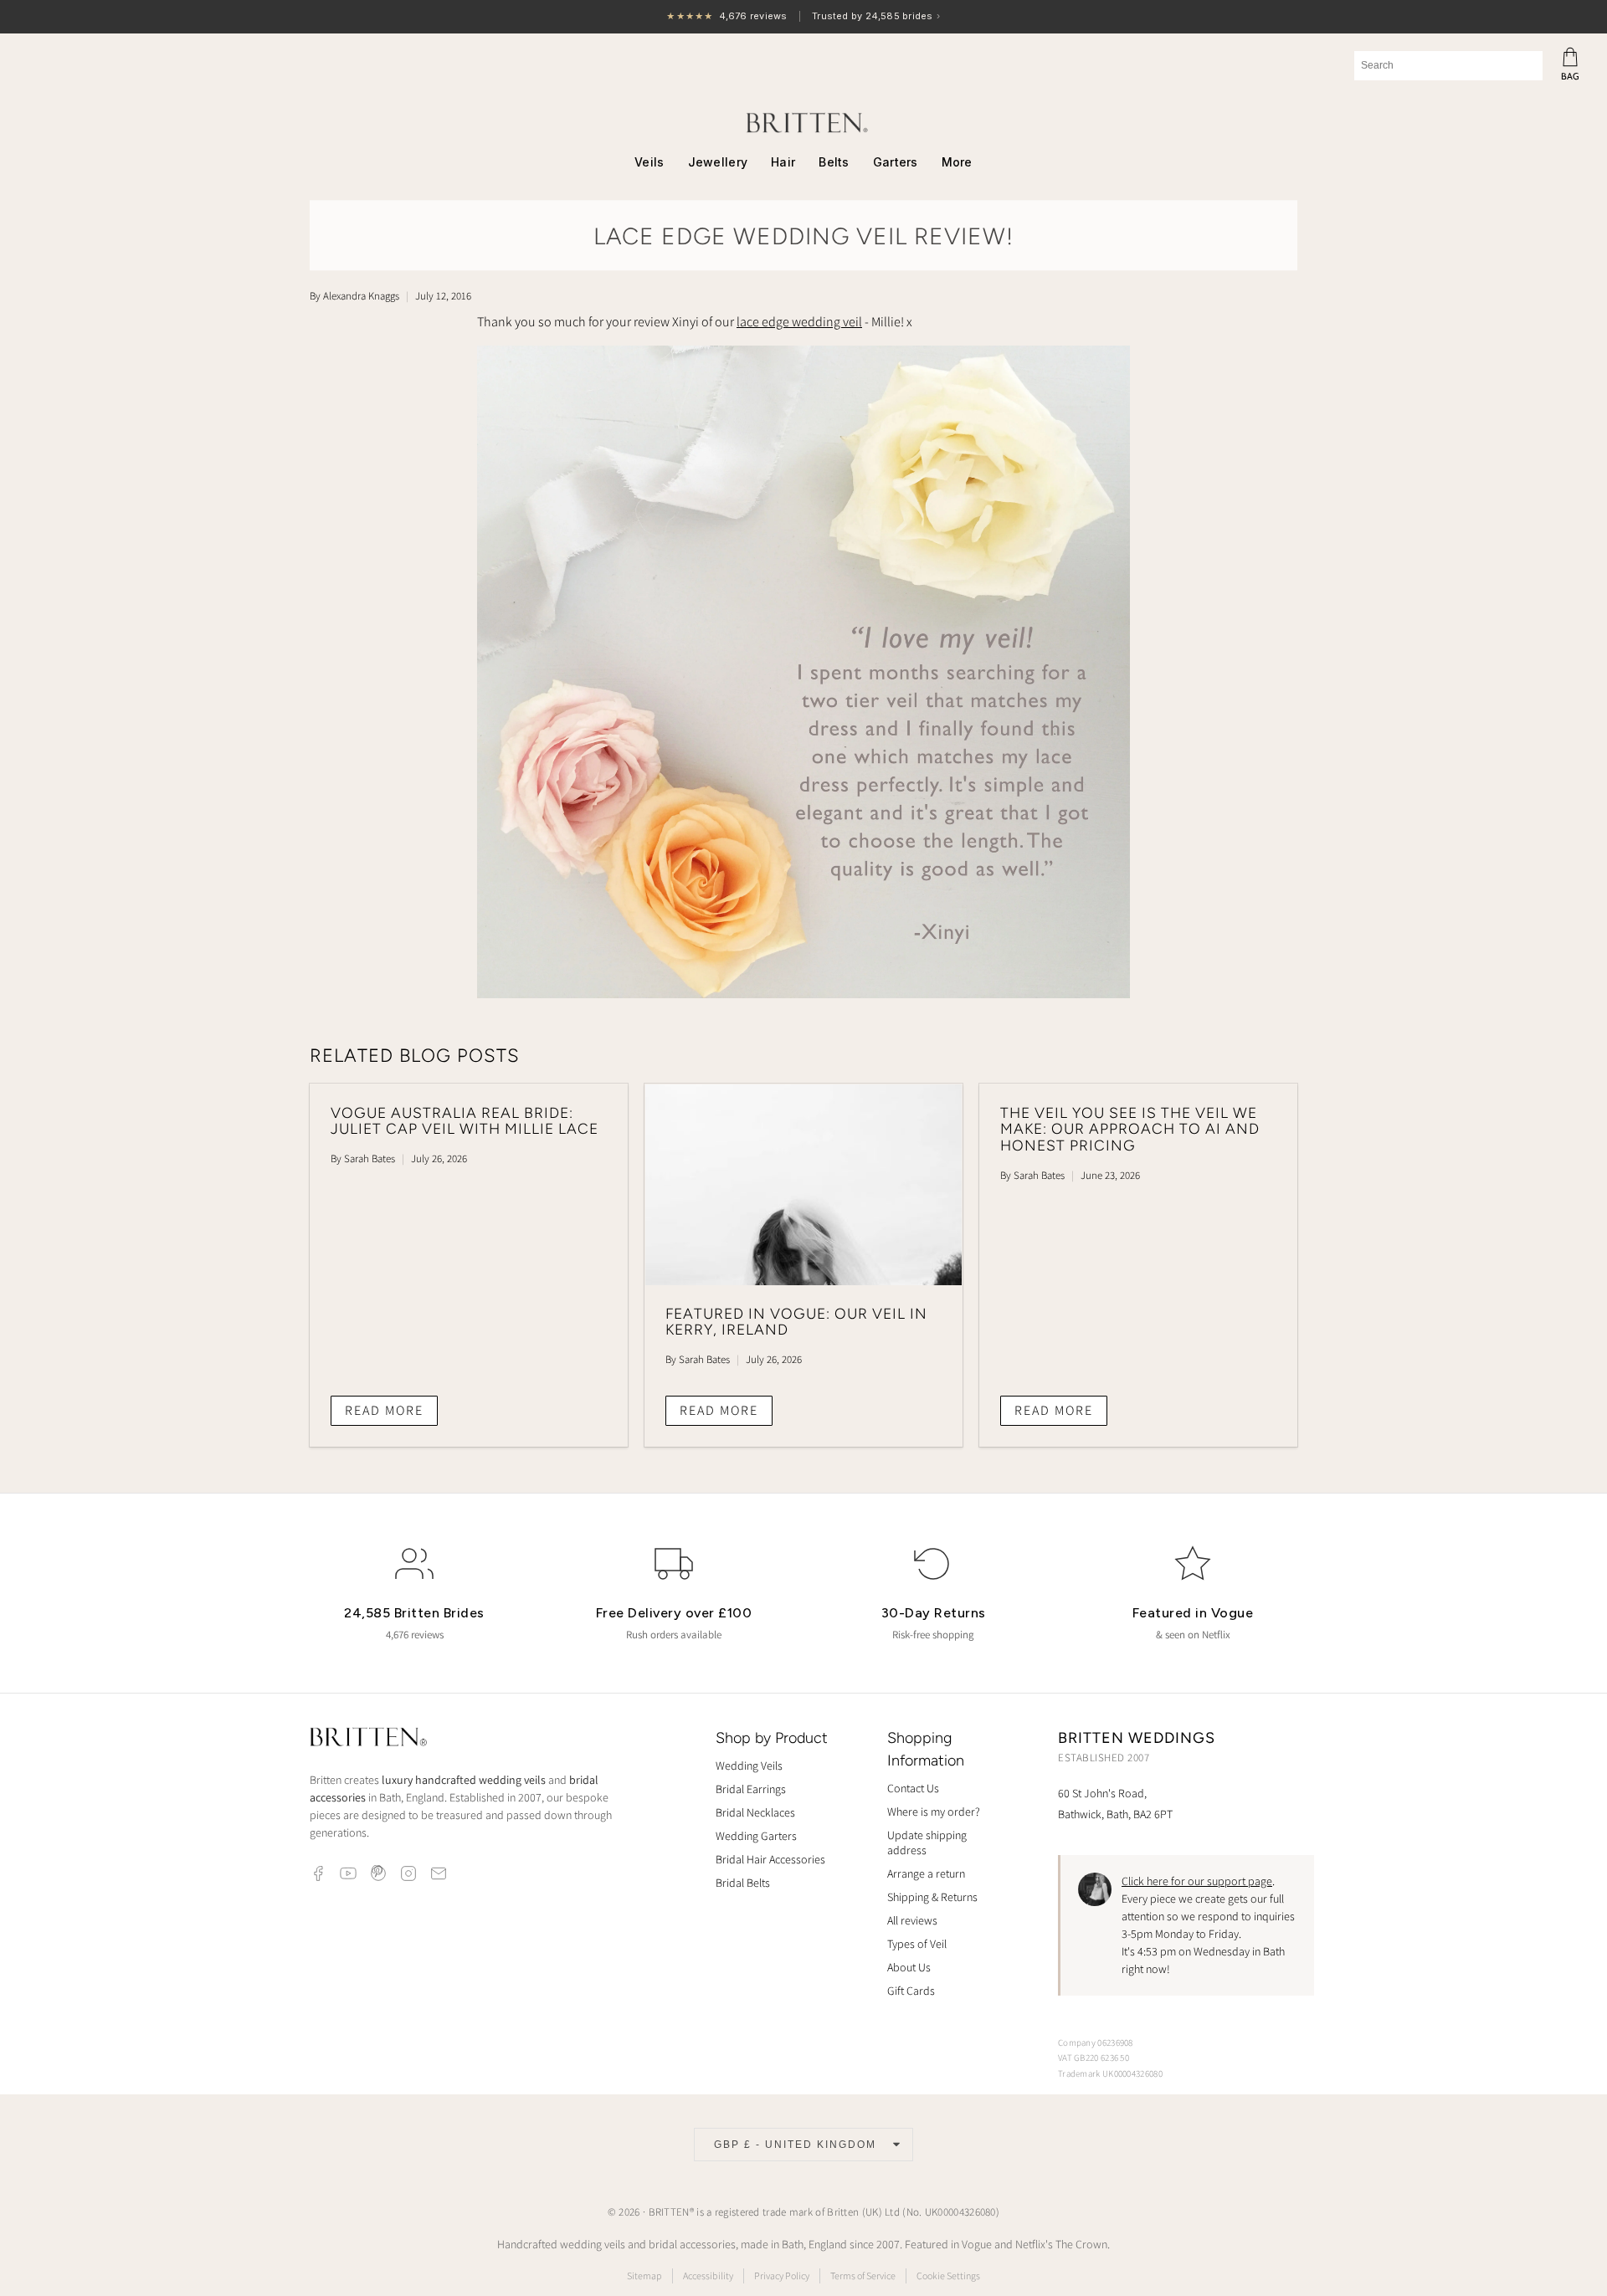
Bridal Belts (743, 1883)
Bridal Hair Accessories (770, 1859)
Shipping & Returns (932, 1897)
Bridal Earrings (751, 1789)
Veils (649, 162)
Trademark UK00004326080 (1110, 2073)
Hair (783, 162)
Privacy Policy (782, 2275)
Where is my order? (934, 1812)
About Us (909, 1967)
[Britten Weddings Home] (368, 1739)
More (957, 162)
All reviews (912, 1920)
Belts (834, 162)
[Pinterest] (378, 1873)
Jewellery (718, 162)
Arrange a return (926, 1873)
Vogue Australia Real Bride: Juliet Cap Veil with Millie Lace (465, 1121)
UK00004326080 (960, 2212)
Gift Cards (911, 1991)
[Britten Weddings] (803, 123)
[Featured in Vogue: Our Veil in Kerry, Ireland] (803, 1185)
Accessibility (708, 2275)
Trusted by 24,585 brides (803, 17)
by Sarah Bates (363, 1158)
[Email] (439, 1873)
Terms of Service (863, 2275)
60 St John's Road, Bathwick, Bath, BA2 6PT (1115, 1804)
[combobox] (1448, 66)
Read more (384, 1410)
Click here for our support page (1197, 1881)
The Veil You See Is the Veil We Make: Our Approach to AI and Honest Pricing (1130, 1129)
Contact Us (913, 1788)
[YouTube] (348, 1873)
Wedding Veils (749, 1766)
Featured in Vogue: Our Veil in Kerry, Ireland (796, 1322)
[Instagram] (408, 1873)
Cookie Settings (948, 2275)
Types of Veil (917, 1944)
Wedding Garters (756, 1836)
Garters (896, 162)
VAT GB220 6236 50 (1094, 2058)
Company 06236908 (1096, 2042)
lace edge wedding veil (799, 322)
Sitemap (644, 2275)
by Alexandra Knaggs (354, 296)
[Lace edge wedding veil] (803, 994)
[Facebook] (318, 1873)
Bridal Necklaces (755, 1812)
